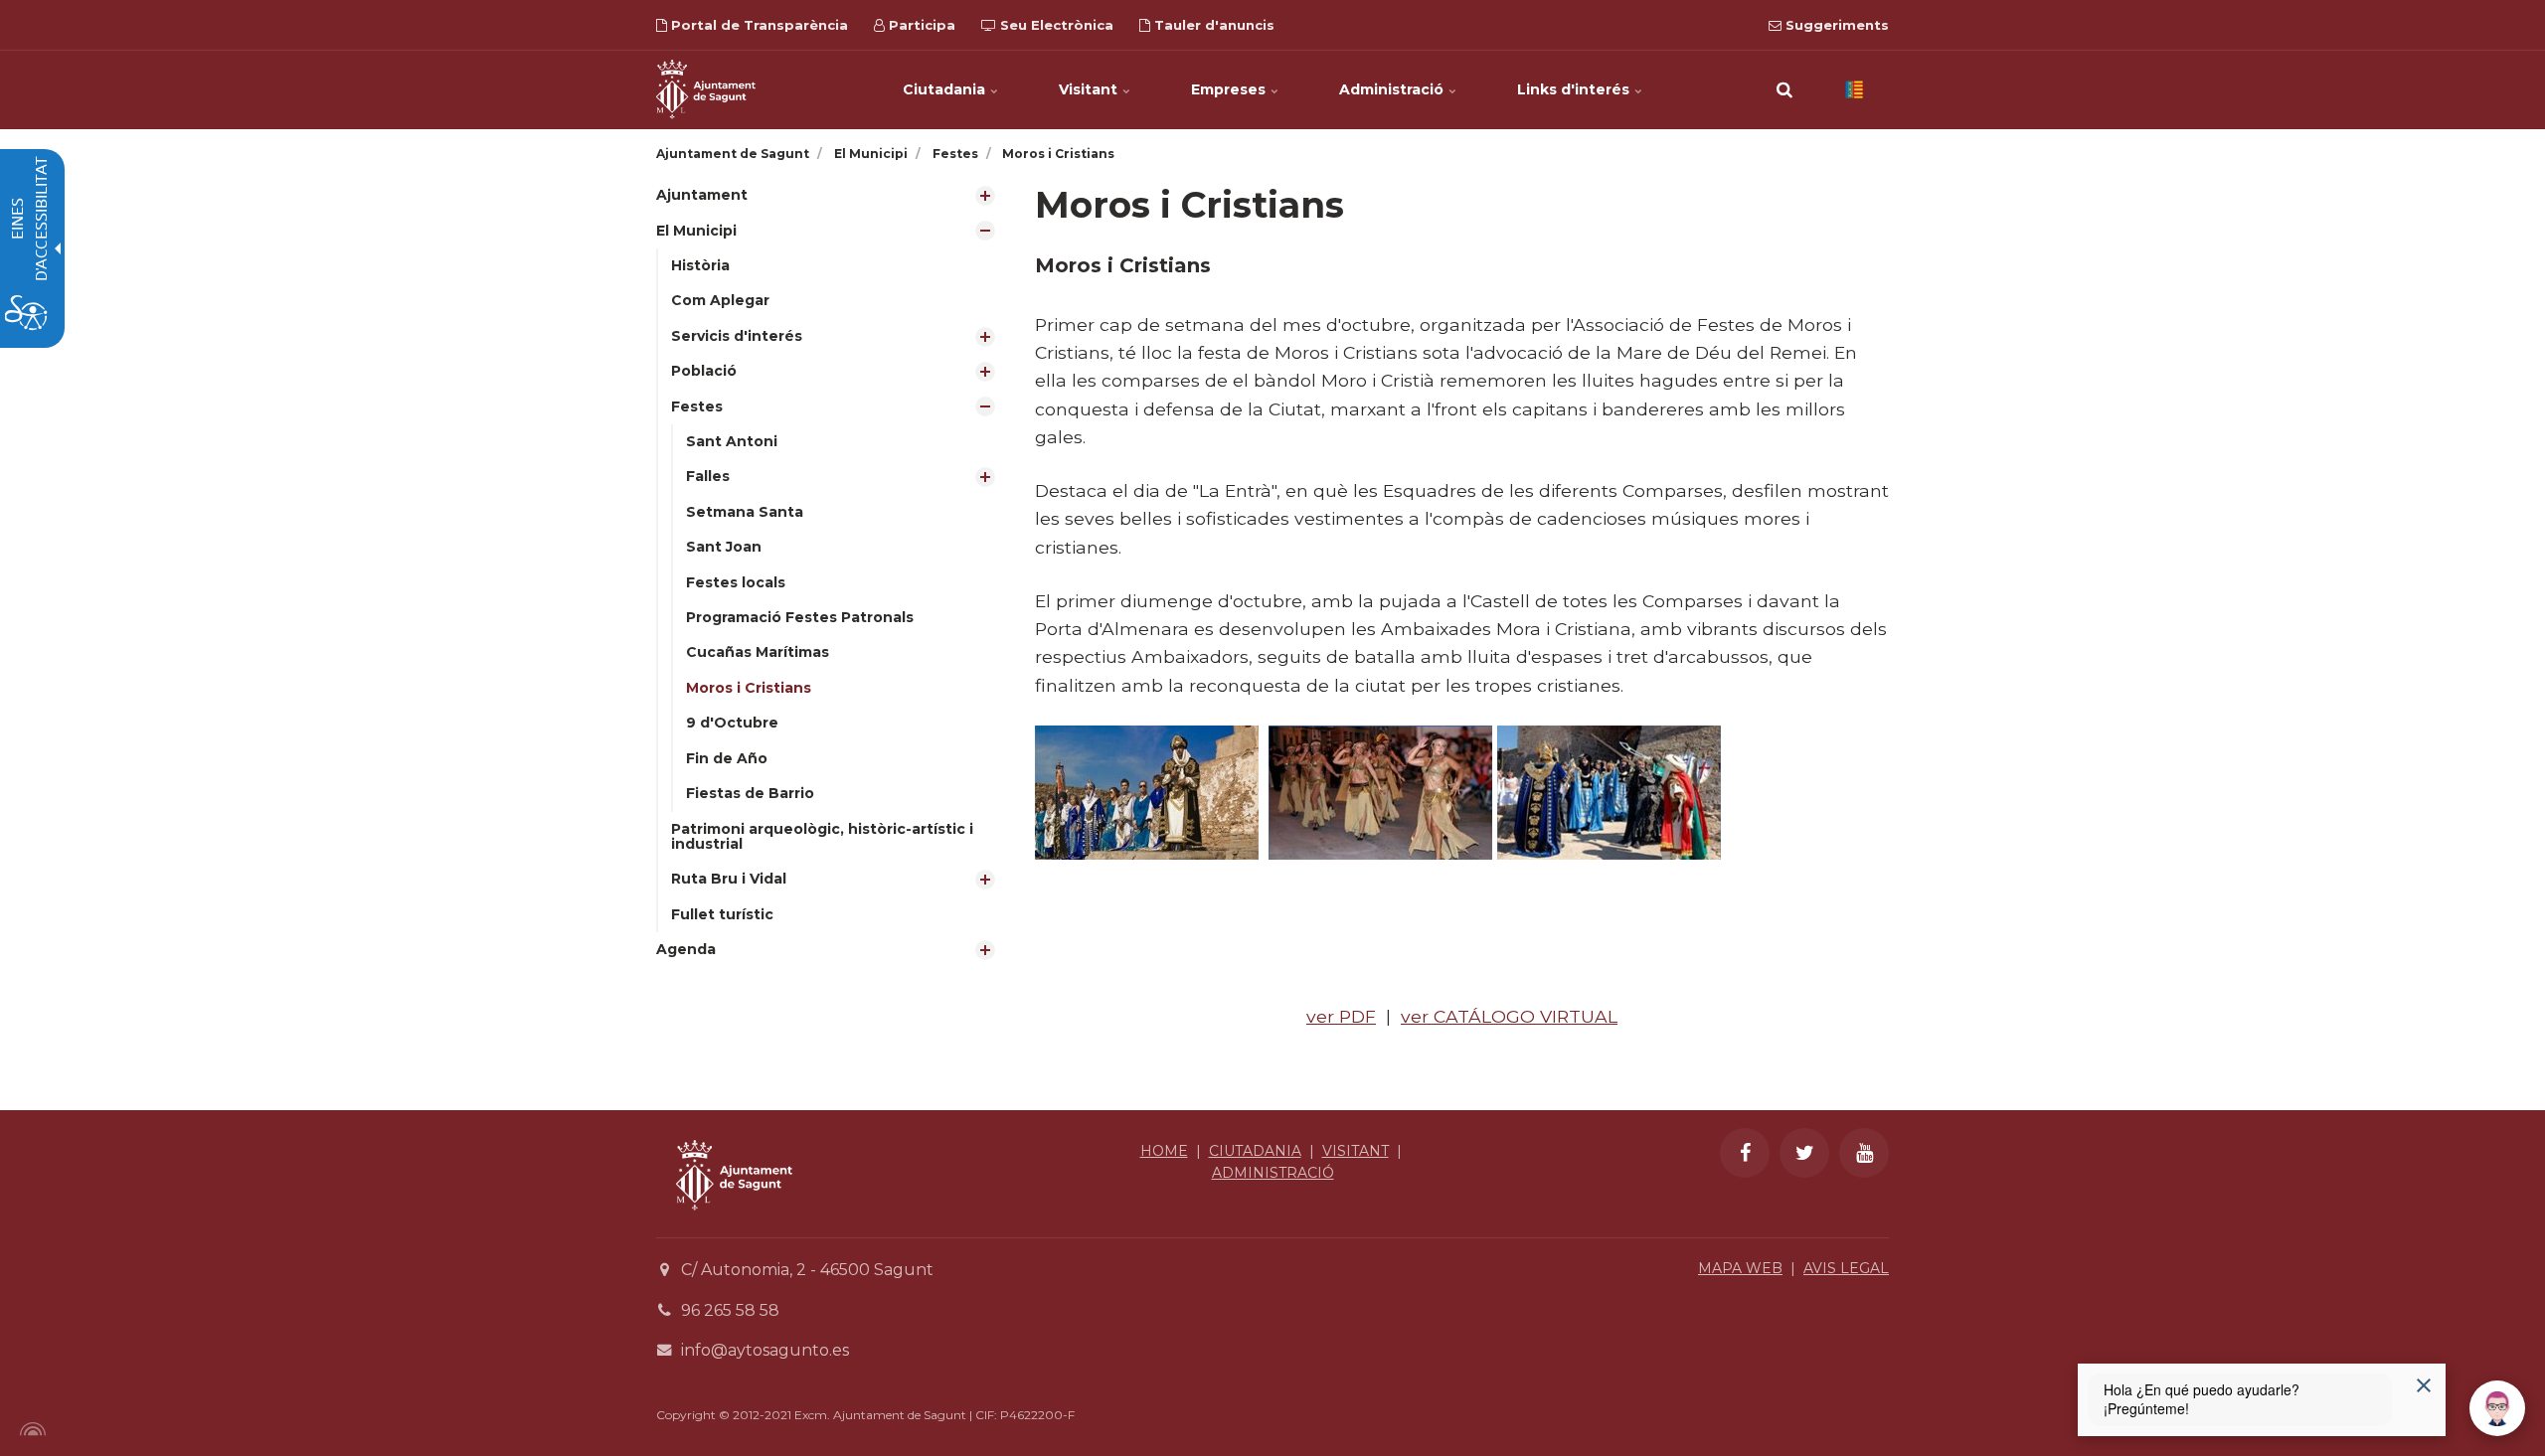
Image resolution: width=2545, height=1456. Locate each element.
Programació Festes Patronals (800, 617)
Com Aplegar (720, 300)
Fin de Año (727, 758)
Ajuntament (702, 195)
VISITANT (1356, 1151)
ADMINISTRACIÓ (1273, 1173)
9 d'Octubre (732, 723)
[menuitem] (831, 195)
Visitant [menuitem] (1090, 89)
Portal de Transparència (758, 25)
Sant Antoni (732, 441)
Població (704, 371)
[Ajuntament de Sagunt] (706, 89)
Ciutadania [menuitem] (946, 89)
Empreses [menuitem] (1230, 89)
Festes (697, 406)
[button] (1784, 89)
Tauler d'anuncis (1212, 25)
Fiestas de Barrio (750, 793)
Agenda (686, 949)
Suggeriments (1835, 25)
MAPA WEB (1740, 1268)
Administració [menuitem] (1393, 89)
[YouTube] (1864, 1153)
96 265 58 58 (730, 1310)
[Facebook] (1745, 1153)
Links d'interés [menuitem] (1575, 89)
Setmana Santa (745, 512)
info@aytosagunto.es (765, 1350)
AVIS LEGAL (1846, 1268)
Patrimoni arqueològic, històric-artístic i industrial (822, 836)
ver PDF (1341, 1016)
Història (700, 265)
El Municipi (696, 231)
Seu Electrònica (1055, 25)
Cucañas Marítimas (758, 652)
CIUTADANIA (1255, 1151)
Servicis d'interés (737, 336)
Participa (920, 25)
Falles (708, 476)
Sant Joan (724, 547)
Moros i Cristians (749, 688)
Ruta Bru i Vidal (729, 879)
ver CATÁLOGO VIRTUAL (1509, 1016)
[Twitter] (1804, 1153)
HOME (1164, 1151)
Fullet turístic (722, 914)
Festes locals (736, 582)
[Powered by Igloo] (30, 1429)
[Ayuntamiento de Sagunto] (734, 1225)
